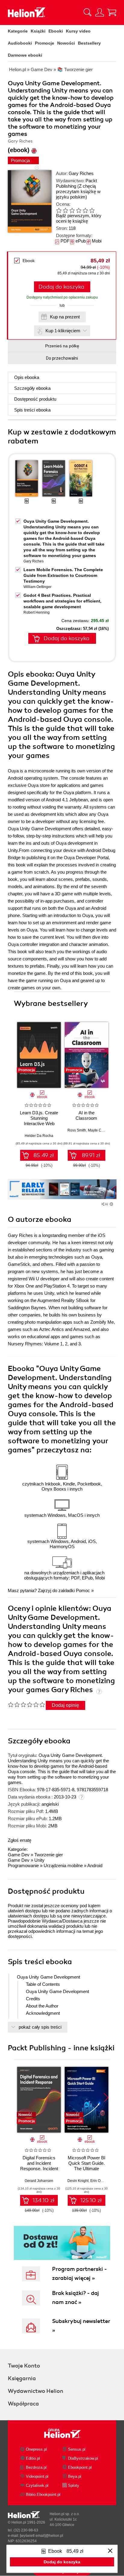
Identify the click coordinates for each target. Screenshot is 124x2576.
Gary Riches (81, 173)
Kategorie (18, 31)
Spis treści (32, 410)
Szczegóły (32, 388)
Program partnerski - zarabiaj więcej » (79, 2274)
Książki (38, 31)
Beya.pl (75, 2476)
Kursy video (78, 31)
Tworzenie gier (49, 1855)
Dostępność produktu (35, 399)
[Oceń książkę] (80, 210)
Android (95, 1865)
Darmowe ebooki (25, 55)
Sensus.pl (77, 2449)
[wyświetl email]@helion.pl (42, 2536)
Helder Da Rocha (39, 1136)
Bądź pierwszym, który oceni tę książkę (79, 218)
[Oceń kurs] (26, 1704)
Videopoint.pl (37, 2476)
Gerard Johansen (39, 2181)
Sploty (74, 2485)
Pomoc (83, 1590)
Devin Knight (78, 2181)
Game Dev (19, 1855)
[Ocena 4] (79, 210)
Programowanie (23, 1865)
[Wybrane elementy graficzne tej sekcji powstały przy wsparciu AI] (111, 1204)
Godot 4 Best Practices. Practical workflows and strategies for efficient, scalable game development (62, 601)
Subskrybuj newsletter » (81, 2326)
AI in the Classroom (86, 1115)
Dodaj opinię (65, 1705)
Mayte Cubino (99, 1130)
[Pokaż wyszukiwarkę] (88, 12)
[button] (106, 1053)
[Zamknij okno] (110, 2551)
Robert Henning (37, 612)
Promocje (45, 43)
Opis (27, 377)
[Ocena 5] (85, 210)
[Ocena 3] (72, 210)
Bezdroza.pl (36, 2467)
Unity (39, 1860)
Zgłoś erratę (20, 1840)
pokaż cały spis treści (40, 2027)
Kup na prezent (65, 317)
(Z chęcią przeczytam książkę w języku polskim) (78, 191)
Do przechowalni (62, 358)
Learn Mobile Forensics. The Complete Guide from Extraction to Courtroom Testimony (63, 575)
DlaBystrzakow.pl (83, 2458)
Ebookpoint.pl (80, 2467)
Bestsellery (89, 43)
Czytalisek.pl (37, 2485)
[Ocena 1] (59, 210)
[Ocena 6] (92, 210)
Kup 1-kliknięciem (63, 331)
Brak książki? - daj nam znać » (76, 2298)
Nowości (66, 43)
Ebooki (56, 31)
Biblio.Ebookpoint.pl (43, 2495)
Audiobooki (20, 43)
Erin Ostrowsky (102, 2181)
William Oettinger (37, 587)
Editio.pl (33, 2458)
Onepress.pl (36, 2449)
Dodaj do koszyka (61, 287)
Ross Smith (77, 1130)
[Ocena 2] (65, 210)
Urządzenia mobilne (63, 1865)
